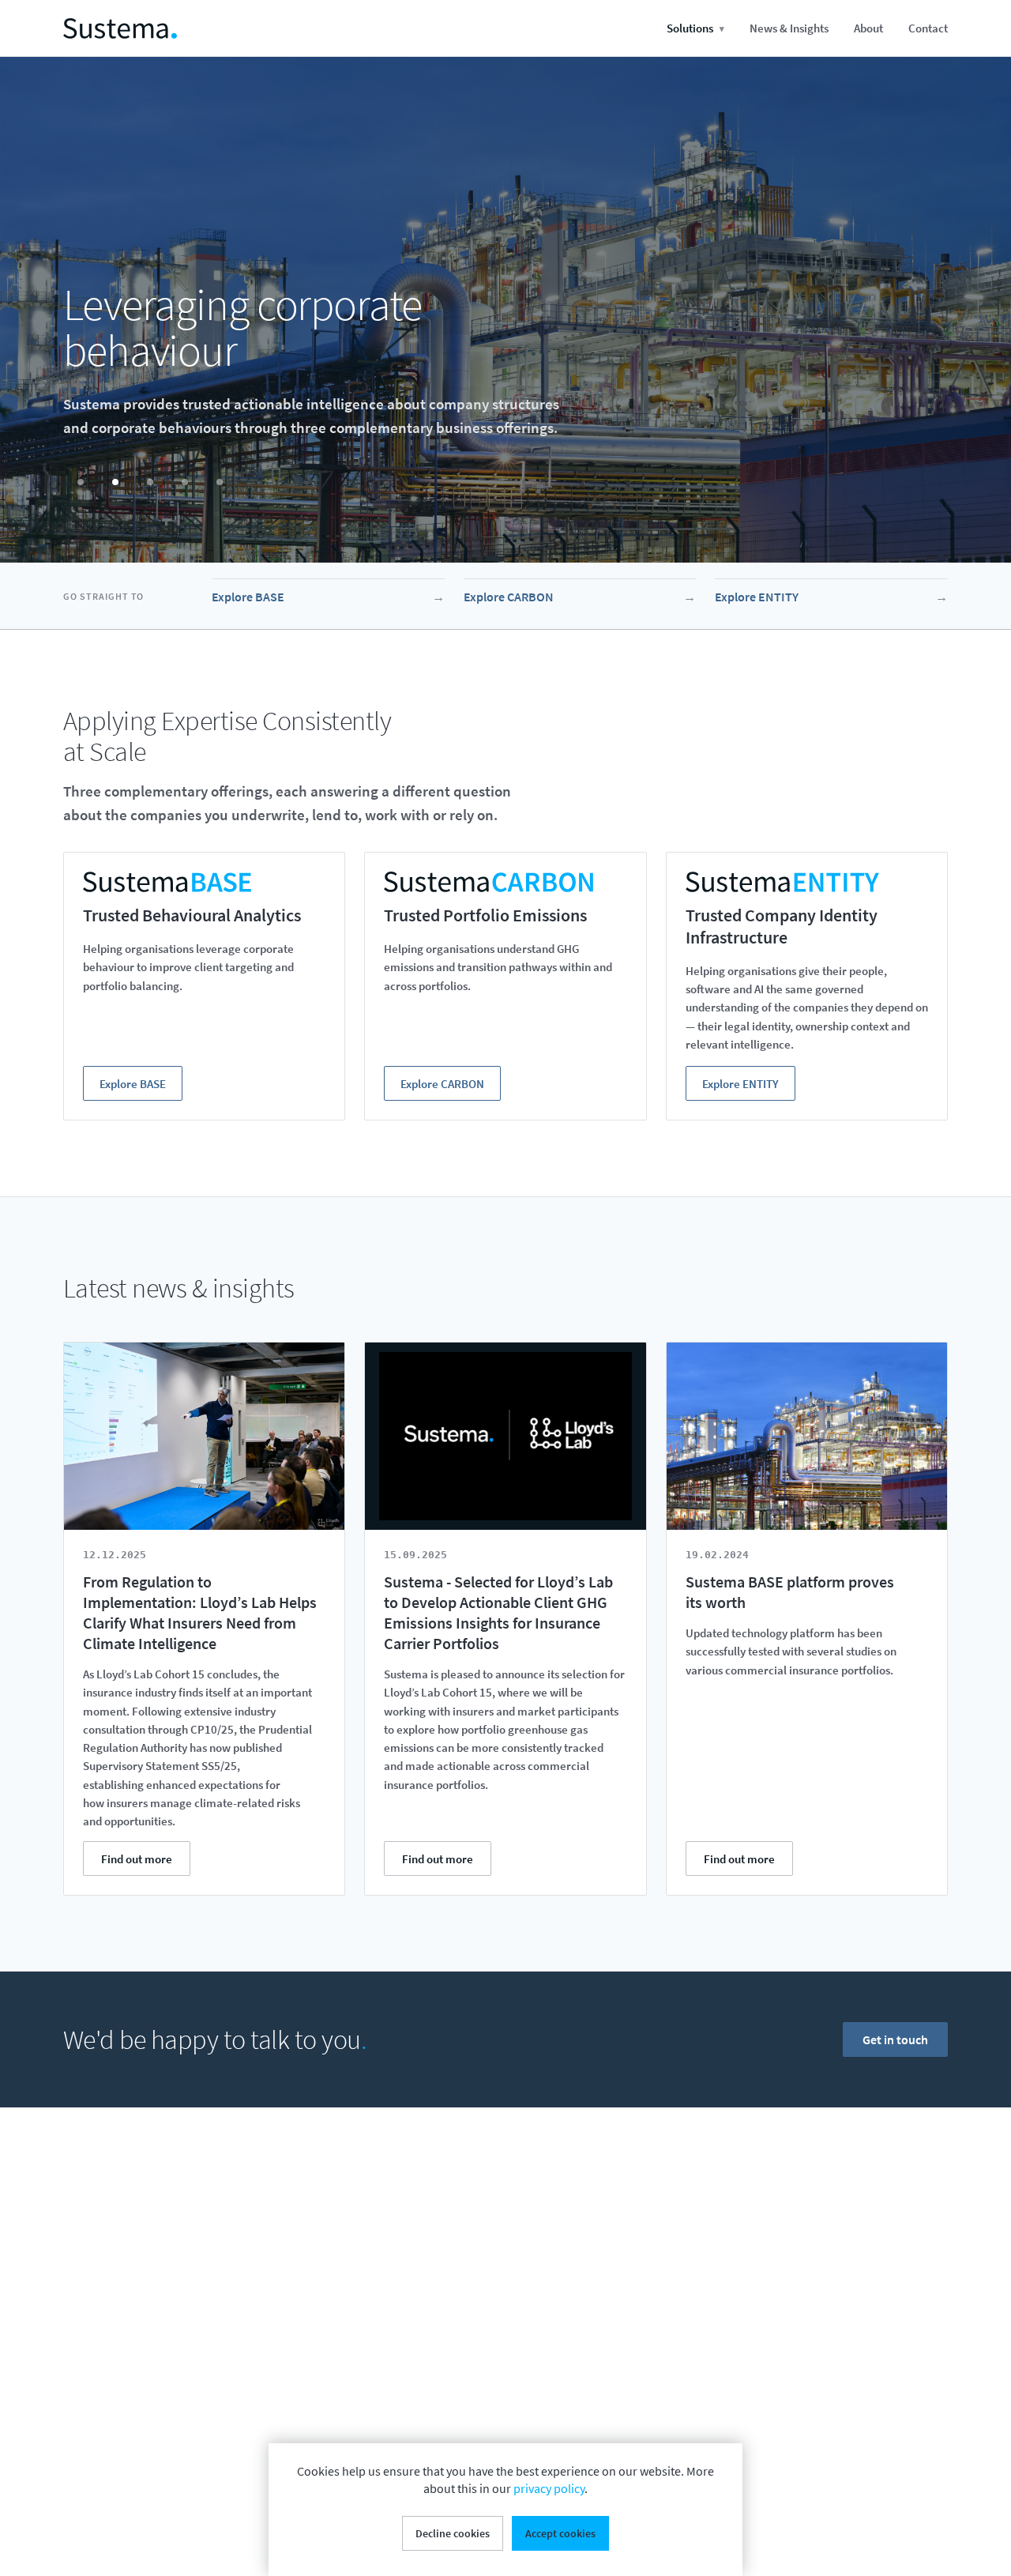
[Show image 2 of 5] (115, 482)
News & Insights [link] (789, 28)
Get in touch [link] (895, 2039)
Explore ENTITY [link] (831, 597)
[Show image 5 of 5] (220, 482)
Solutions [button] (695, 28)
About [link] (868, 28)
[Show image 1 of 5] (81, 482)
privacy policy (549, 2488)
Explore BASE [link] (328, 597)
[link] (120, 28)
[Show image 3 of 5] (150, 482)
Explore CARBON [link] (580, 597)
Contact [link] (928, 28)
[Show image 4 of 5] (185, 482)
